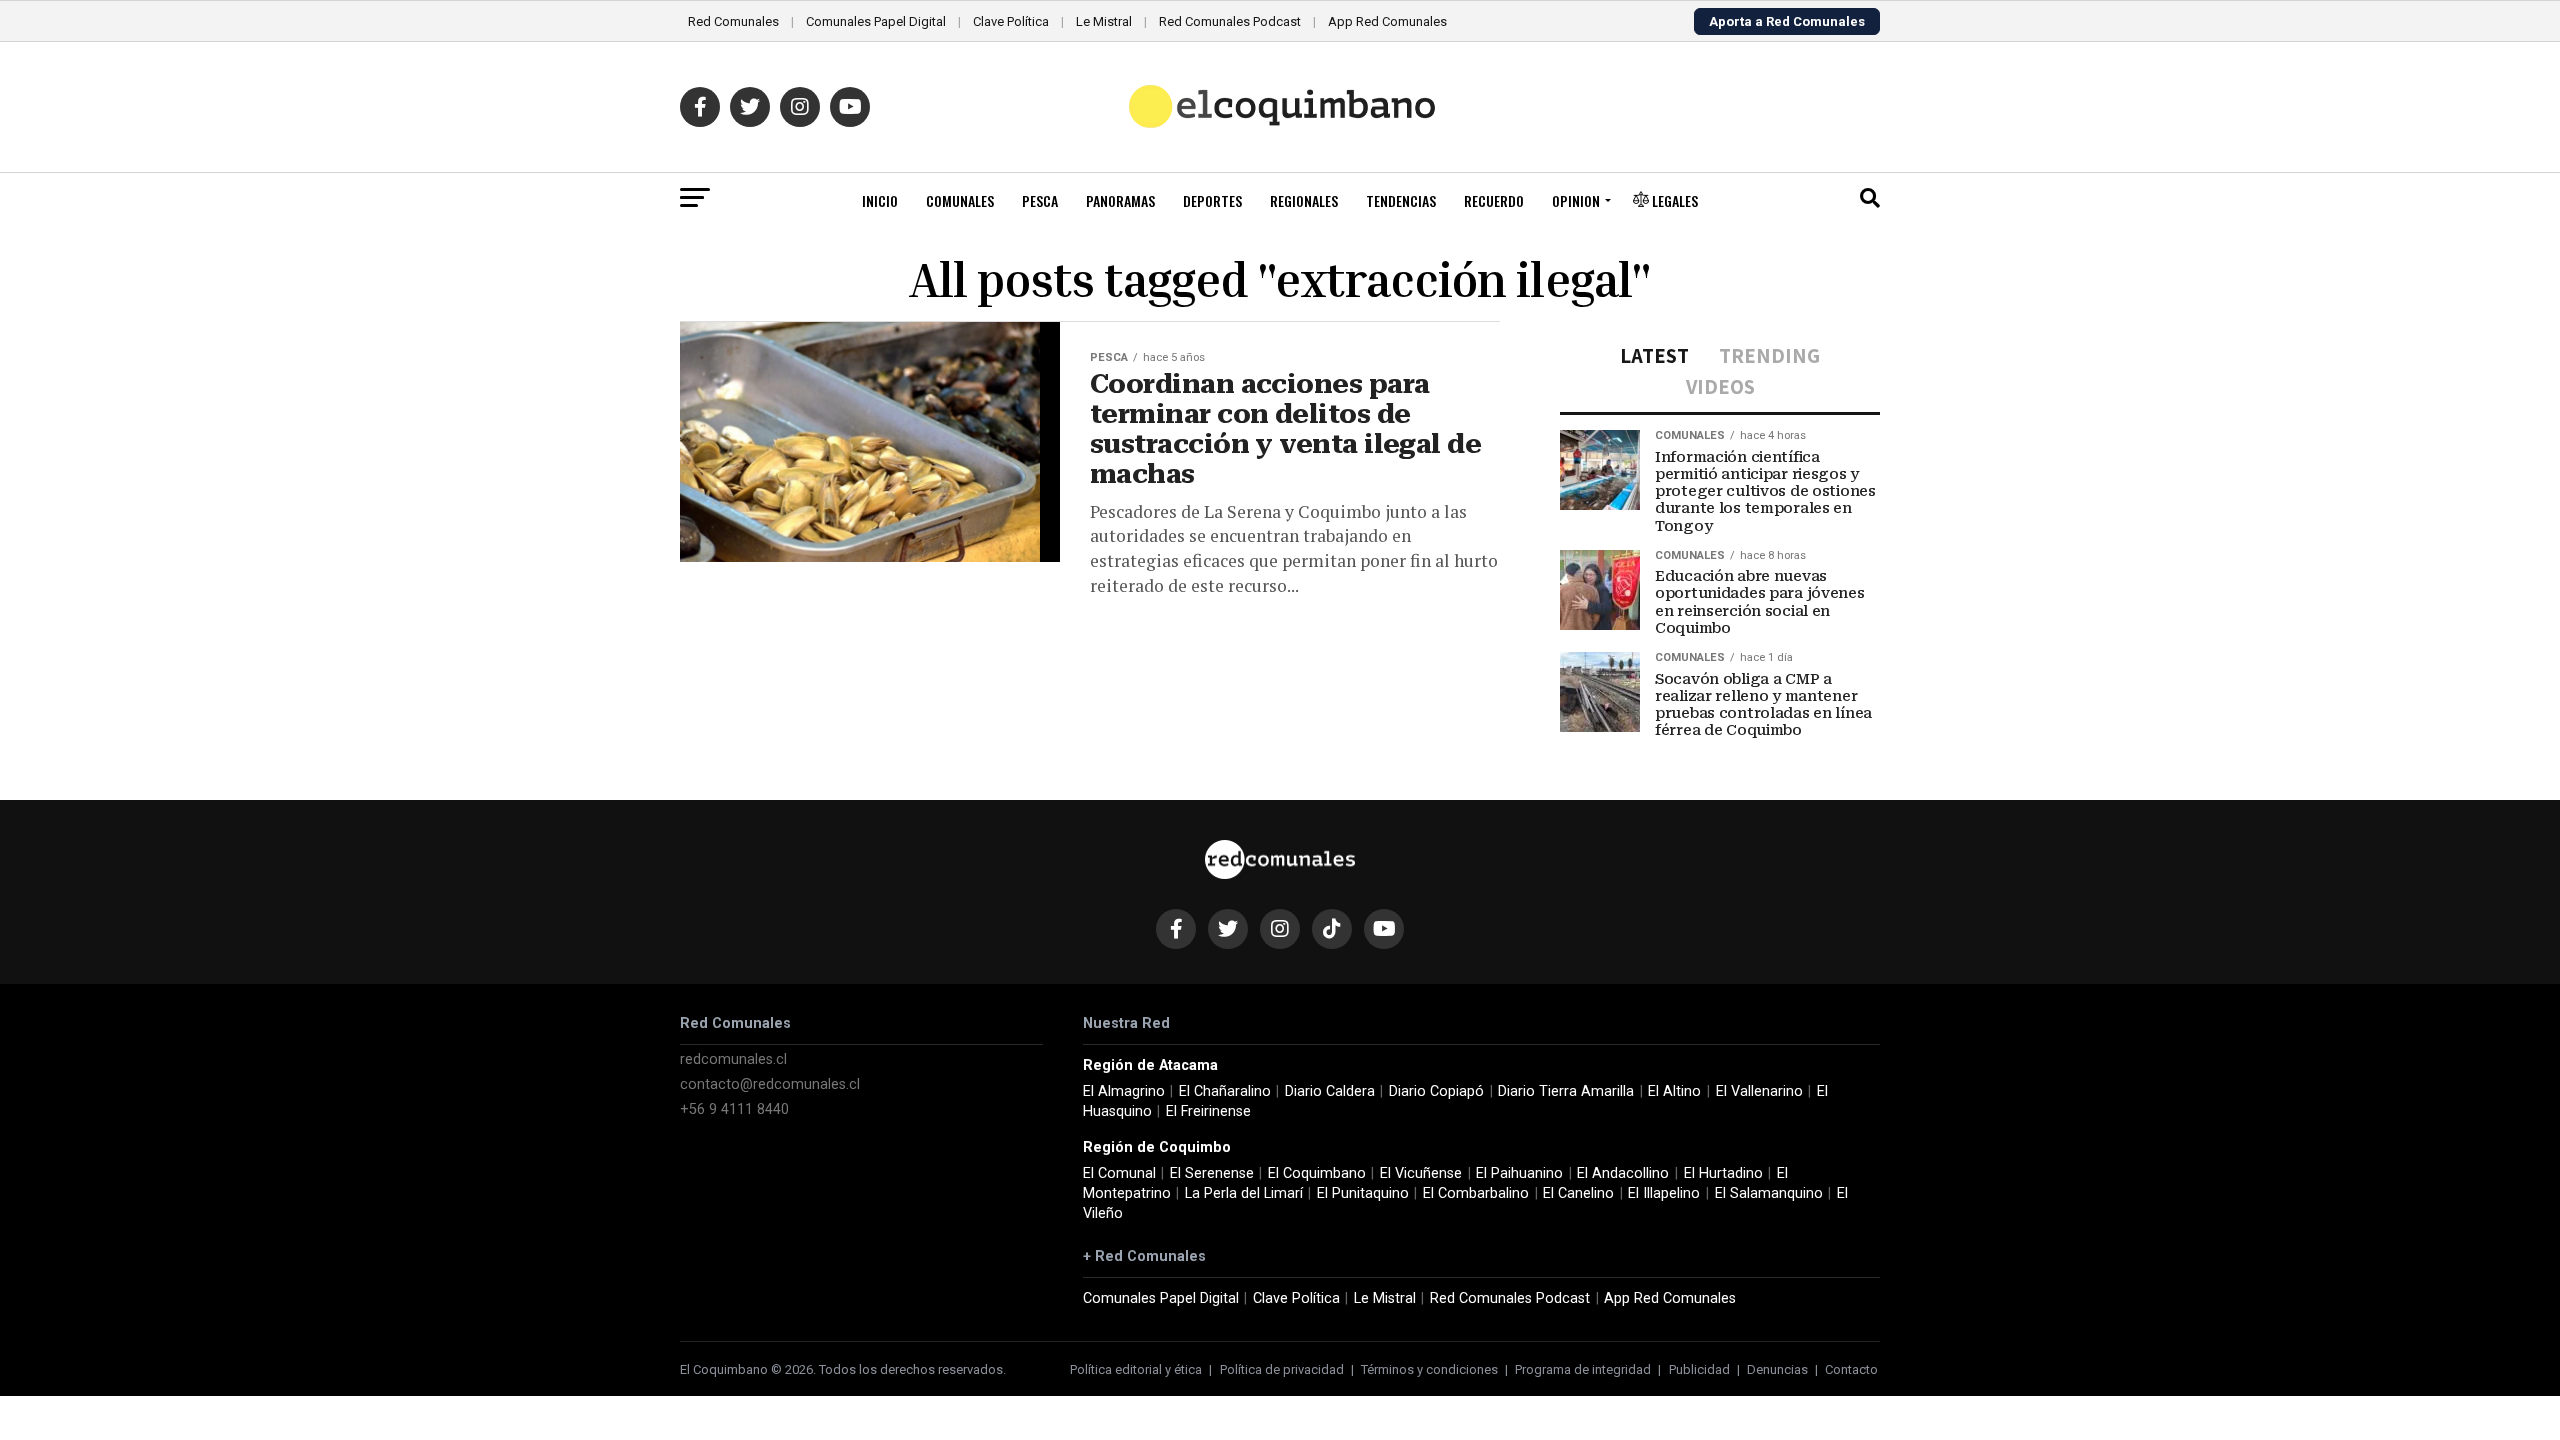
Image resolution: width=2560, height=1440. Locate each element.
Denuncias (1777, 1369)
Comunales (960, 200)
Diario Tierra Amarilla (1566, 1091)
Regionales (1304, 200)
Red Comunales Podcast (1230, 21)
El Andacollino (1623, 1173)
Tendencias (1401, 200)
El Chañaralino (1225, 1091)
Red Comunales (733, 21)
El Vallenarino (1759, 1091)
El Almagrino (1124, 1091)
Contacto (1851, 1369)
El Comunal (1119, 1173)
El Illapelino (1664, 1193)
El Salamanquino (1769, 1193)
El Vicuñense (1421, 1173)
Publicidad (1699, 1369)
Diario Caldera (1330, 1091)
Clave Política (1011, 21)
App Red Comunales (1387, 21)
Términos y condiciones (1429, 1369)
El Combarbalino (1476, 1193)
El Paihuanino (1519, 1173)
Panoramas (1120, 200)
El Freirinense (1208, 1111)
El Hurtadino (1723, 1173)
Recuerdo (1494, 200)
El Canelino (1578, 1193)
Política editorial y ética (1136, 1369)
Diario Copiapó (1436, 1091)
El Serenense (1212, 1173)
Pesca (1040, 200)
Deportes (1212, 200)
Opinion (1576, 200)
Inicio (880, 200)
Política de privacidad (1282, 1369)
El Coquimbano (1317, 1173)
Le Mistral (1104, 21)
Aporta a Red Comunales (1787, 21)
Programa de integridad (1583, 1369)
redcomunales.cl (733, 1059)
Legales (1673, 200)
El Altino (1674, 1091)
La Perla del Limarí (1244, 1193)
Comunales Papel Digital (876, 21)
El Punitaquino (1363, 1193)
